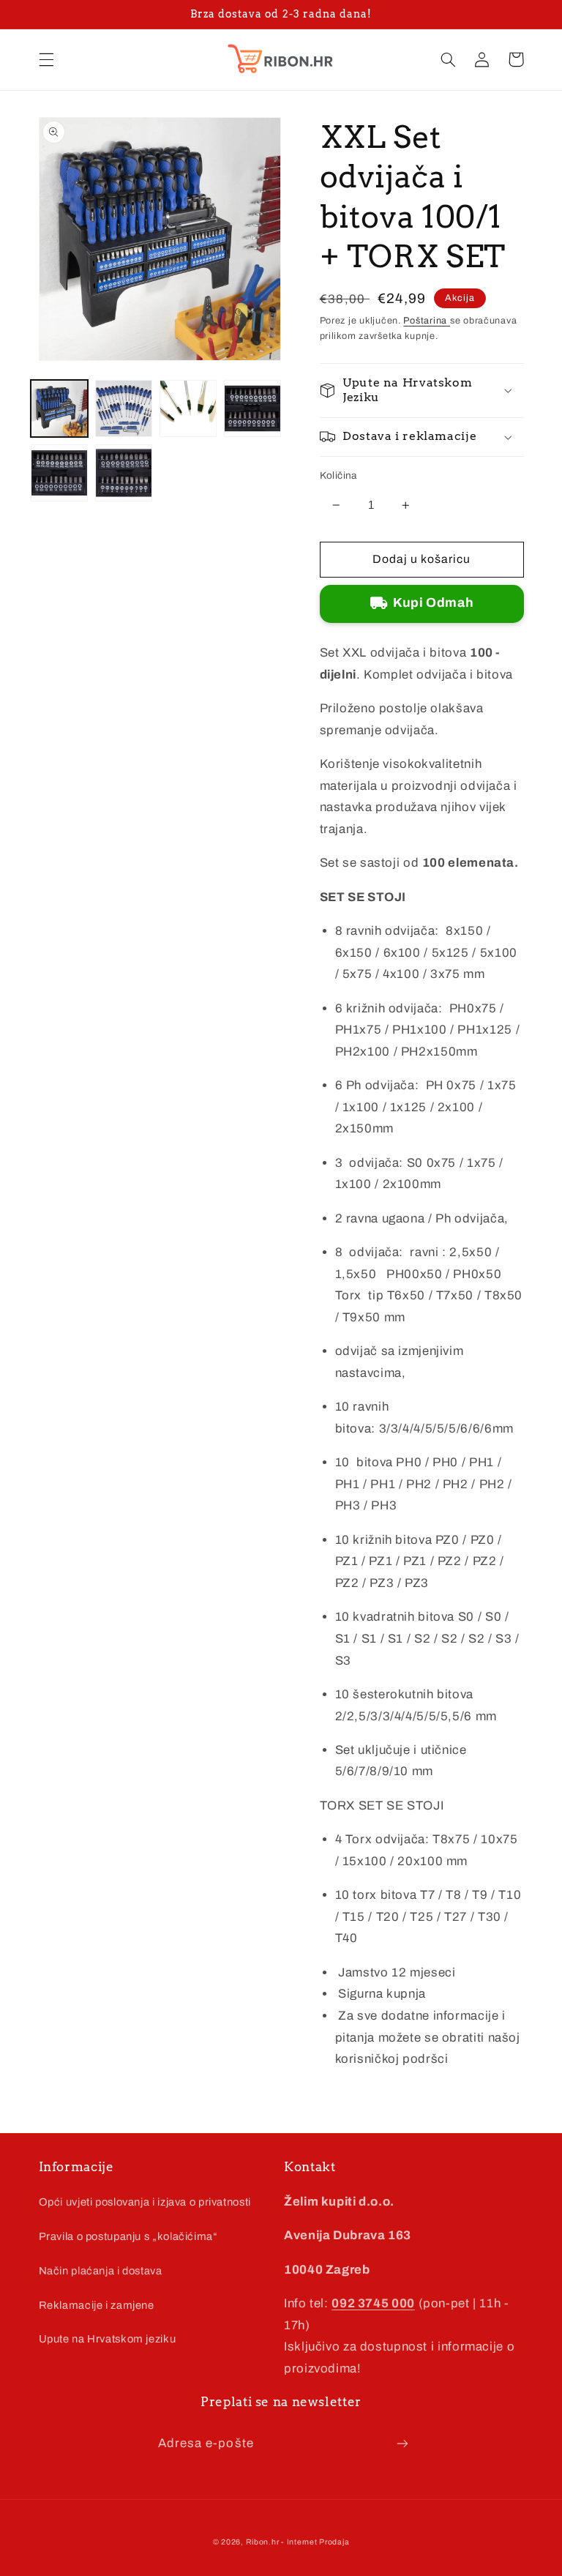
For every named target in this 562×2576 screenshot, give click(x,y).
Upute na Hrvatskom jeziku (108, 2339)
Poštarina (426, 321)
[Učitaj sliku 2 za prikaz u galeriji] (124, 408)
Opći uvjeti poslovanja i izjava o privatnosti (145, 2202)
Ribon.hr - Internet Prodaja (298, 2542)
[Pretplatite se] (402, 2443)
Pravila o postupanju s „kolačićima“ (128, 2236)
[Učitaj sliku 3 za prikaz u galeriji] (188, 408)
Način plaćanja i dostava (101, 2271)
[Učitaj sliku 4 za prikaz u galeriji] (252, 408)
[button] (46, 59)
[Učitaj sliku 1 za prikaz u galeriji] (59, 408)
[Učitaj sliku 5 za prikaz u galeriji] (59, 473)
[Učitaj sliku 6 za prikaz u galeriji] (124, 473)
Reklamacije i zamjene (97, 2305)
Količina (338, 475)
